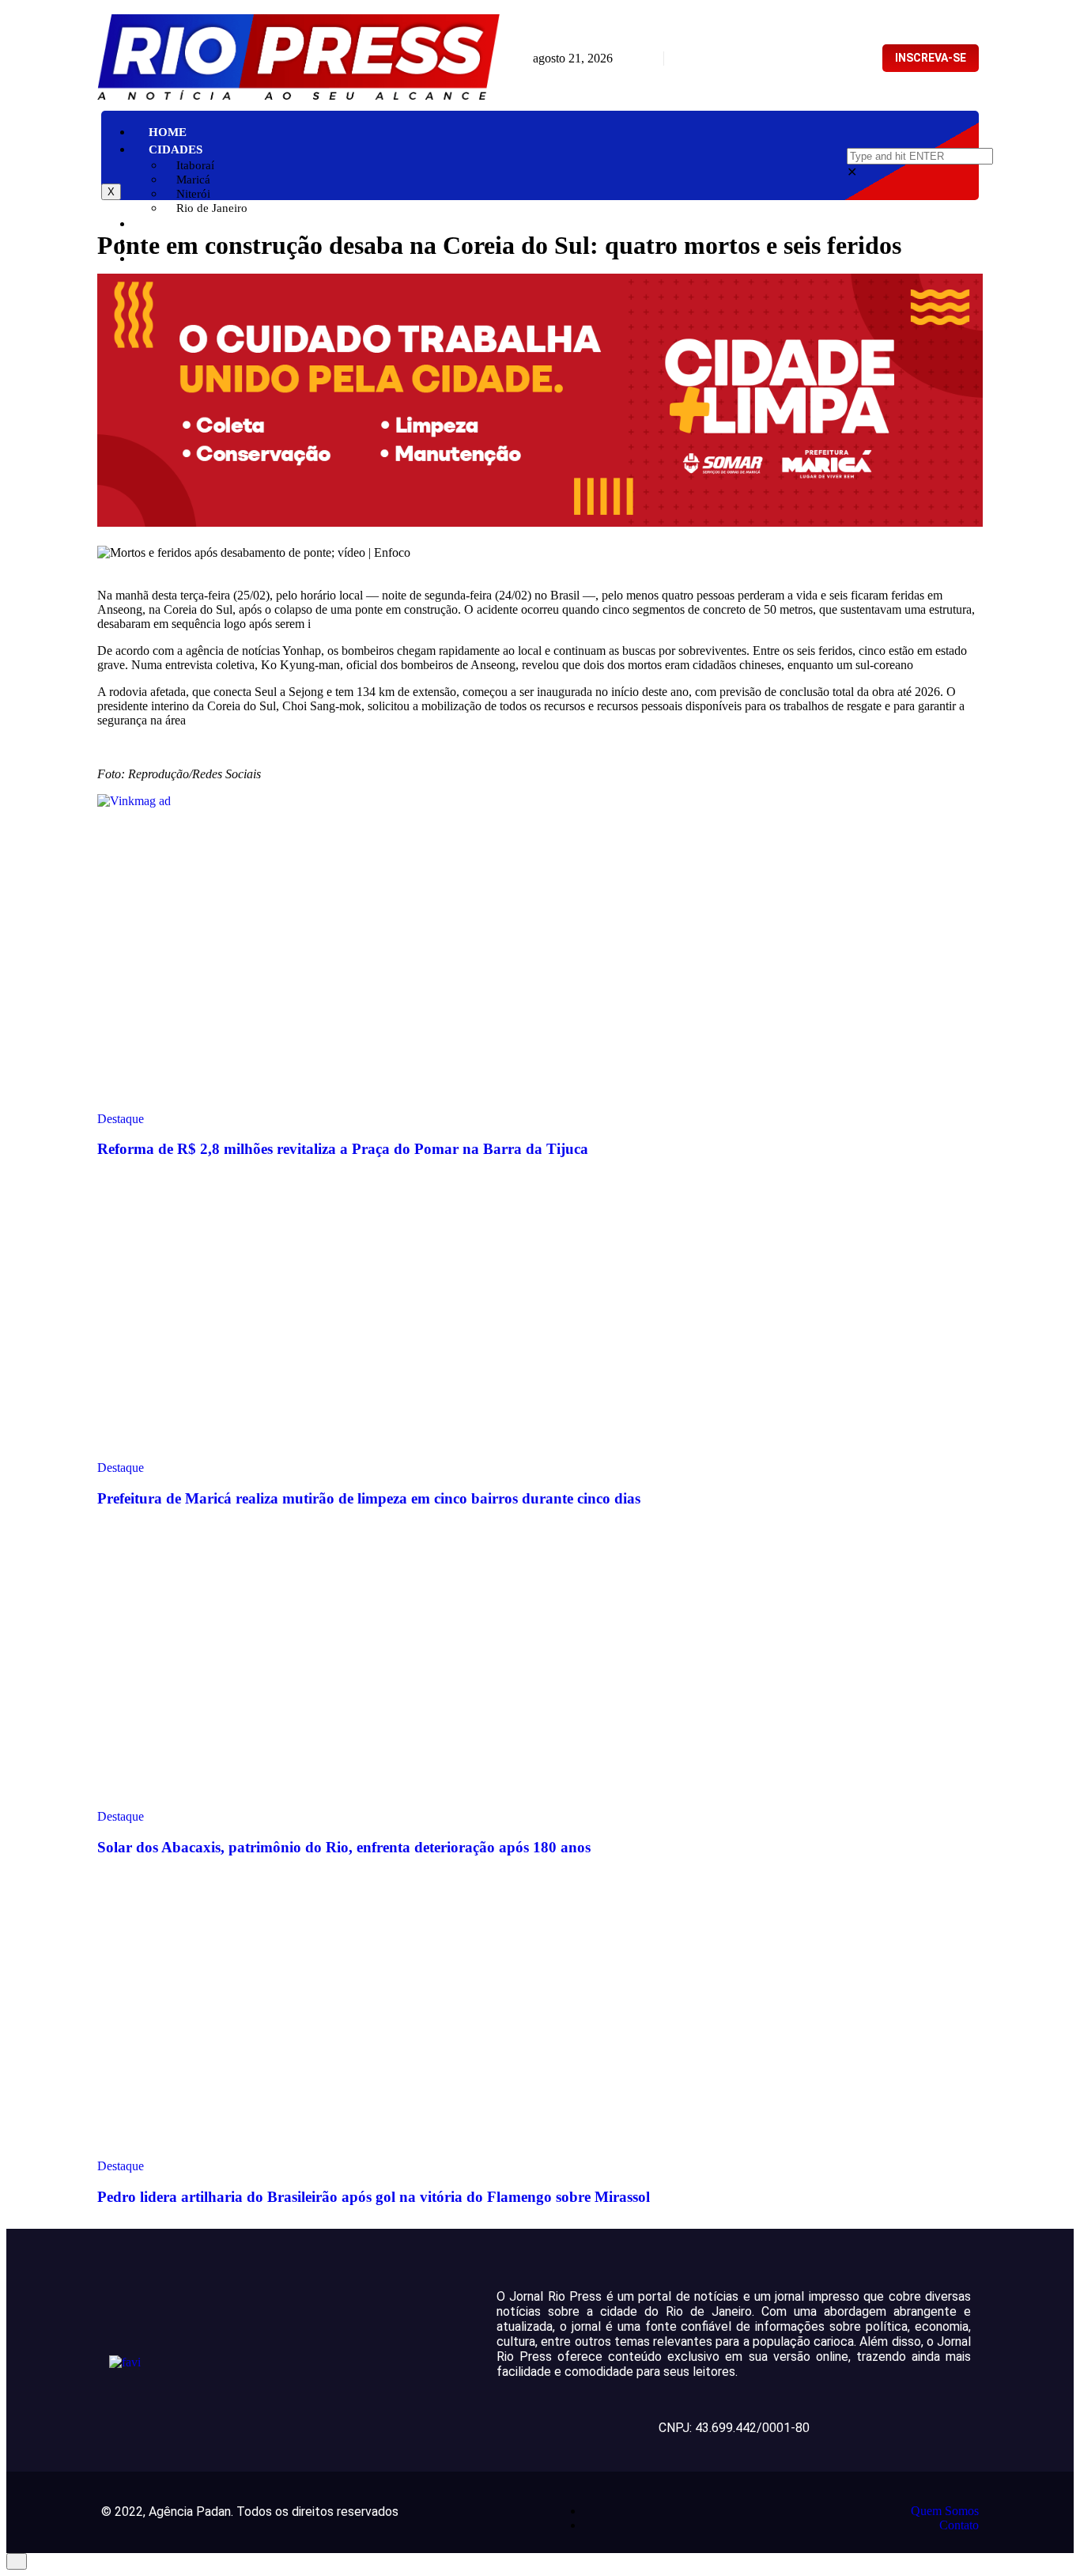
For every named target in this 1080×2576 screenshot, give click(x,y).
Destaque (121, 1119)
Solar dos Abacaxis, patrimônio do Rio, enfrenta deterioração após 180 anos (344, 1847)
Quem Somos (945, 2511)
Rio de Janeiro (212, 208)
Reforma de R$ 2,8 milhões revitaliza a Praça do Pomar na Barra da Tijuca (343, 1149)
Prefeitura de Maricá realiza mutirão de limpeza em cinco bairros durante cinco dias (369, 1498)
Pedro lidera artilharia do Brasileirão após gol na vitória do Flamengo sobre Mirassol (374, 2197)
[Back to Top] (17, 2561)
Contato (959, 2525)
